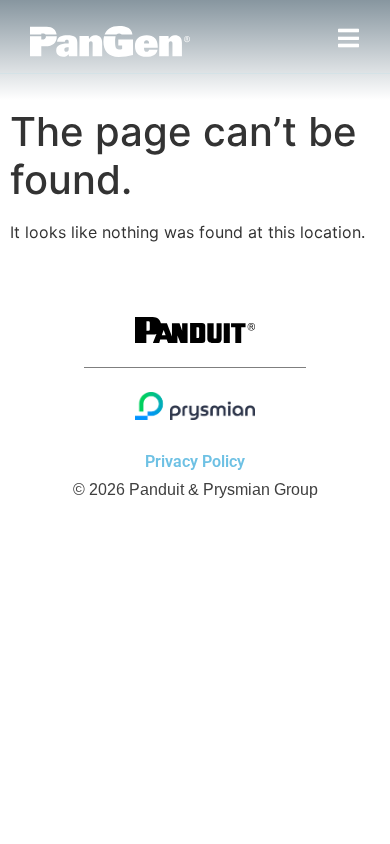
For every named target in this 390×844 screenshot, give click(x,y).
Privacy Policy (195, 461)
